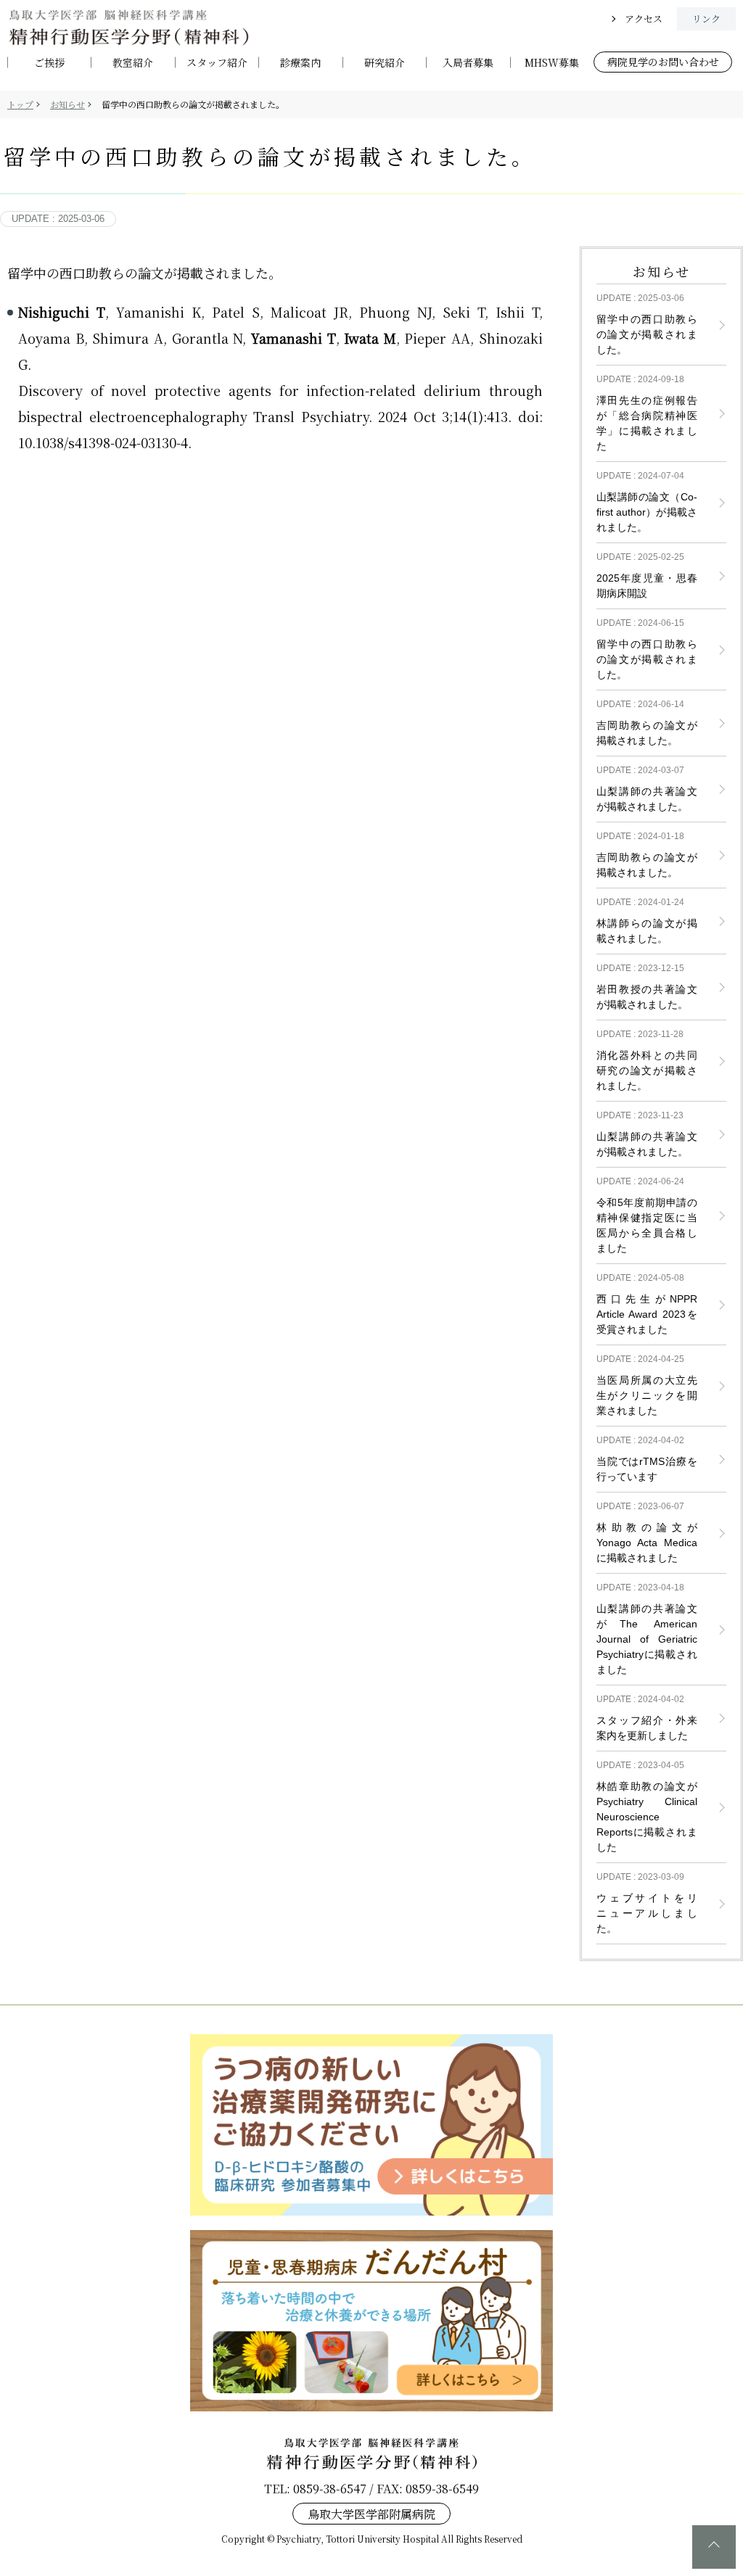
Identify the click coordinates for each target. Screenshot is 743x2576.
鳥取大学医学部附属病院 (371, 2513)
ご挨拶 (49, 63)
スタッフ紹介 (217, 63)
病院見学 (663, 62)
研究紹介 (385, 63)
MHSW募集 (552, 63)
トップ (20, 104)
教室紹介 (133, 63)
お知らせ (67, 104)
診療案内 (300, 63)
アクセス (644, 18)
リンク (706, 18)
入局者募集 (468, 63)
